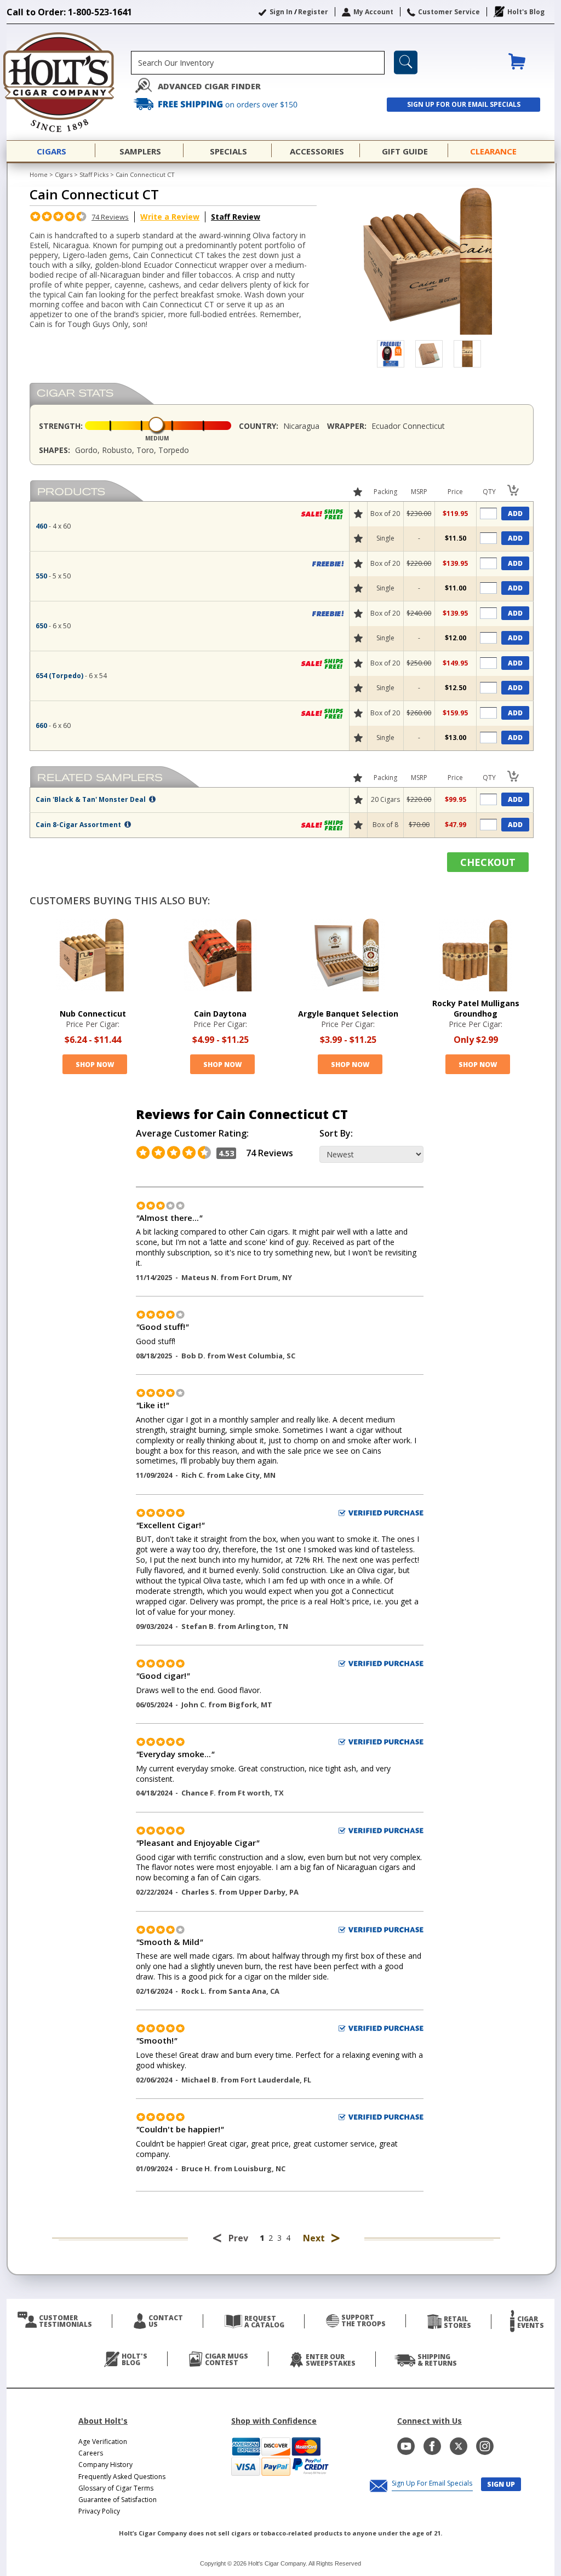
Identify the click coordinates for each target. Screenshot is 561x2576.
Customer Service (449, 12)
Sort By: (336, 1134)
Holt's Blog (526, 12)
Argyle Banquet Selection (348, 1014)
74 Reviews (110, 217)
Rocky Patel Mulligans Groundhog (476, 1008)
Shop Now (95, 1065)
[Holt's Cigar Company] (69, 82)
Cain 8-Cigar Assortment (79, 825)
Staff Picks (94, 174)
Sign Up (501, 2484)
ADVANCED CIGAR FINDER (209, 86)
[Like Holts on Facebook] (432, 2446)
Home (39, 174)
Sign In (281, 12)
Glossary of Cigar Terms (116, 2488)
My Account (373, 12)
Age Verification (103, 2442)
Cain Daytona (220, 1014)
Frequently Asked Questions (122, 2477)
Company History (105, 2465)
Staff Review (236, 217)
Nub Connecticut (93, 1014)
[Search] (406, 62)
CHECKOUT (488, 862)
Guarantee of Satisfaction (118, 2500)
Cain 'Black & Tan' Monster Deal (91, 799)
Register (313, 12)
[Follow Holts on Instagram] (485, 2446)
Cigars (64, 174)
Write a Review (170, 217)
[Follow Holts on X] (459, 2446)
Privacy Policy (99, 2511)
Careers (91, 2453)
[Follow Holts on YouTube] (406, 2446)
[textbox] (258, 63)
